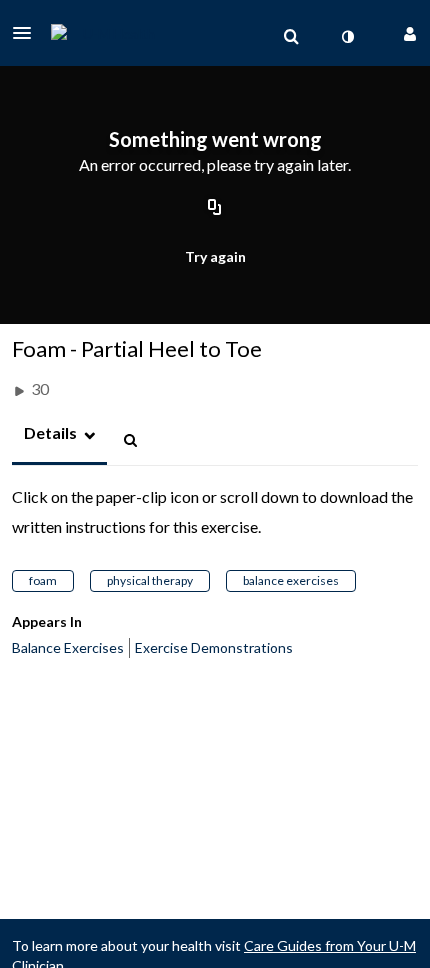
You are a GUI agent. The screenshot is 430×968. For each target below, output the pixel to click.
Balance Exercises (68, 647)
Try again (215, 256)
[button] (28, 33)
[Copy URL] (215, 208)
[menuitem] (291, 37)
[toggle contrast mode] (347, 37)
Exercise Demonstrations (214, 647)
